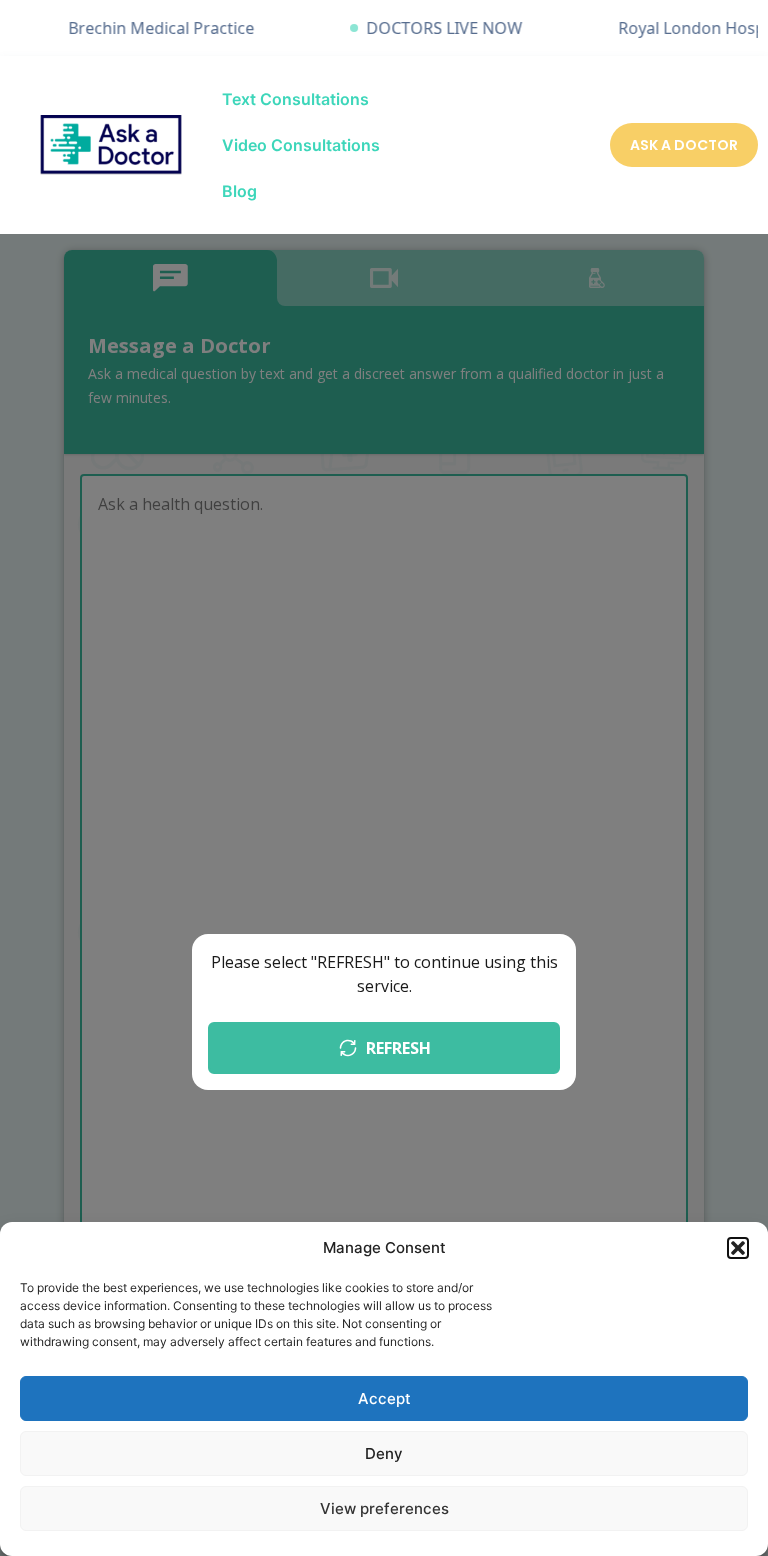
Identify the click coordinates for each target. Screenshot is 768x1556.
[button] (738, 1248)
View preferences (384, 1508)
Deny (384, 1453)
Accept (384, 1398)
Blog (239, 191)
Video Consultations (301, 145)
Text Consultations (295, 99)
